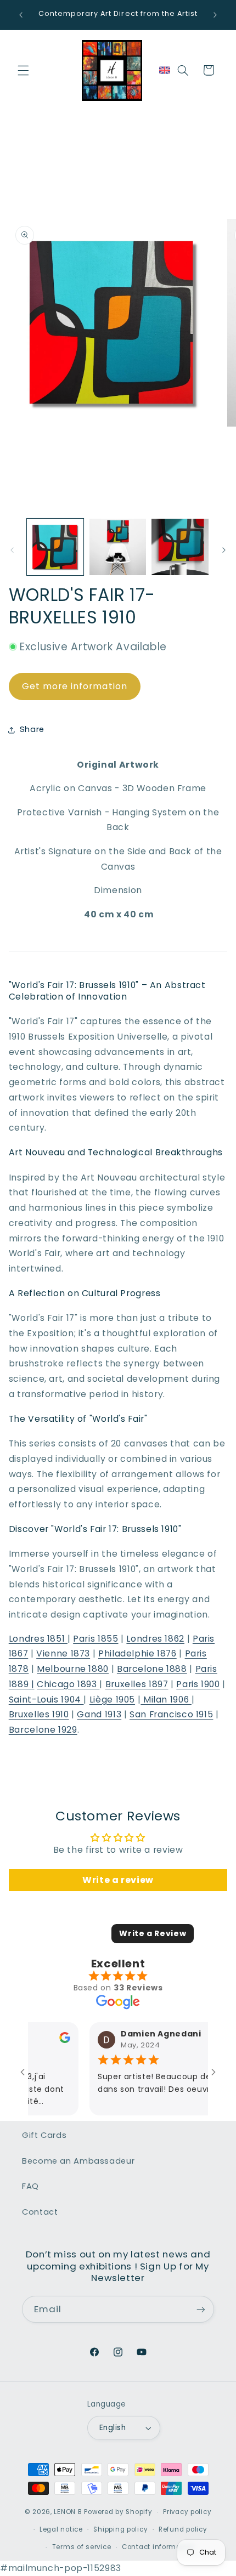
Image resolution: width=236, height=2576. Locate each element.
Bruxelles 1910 (39, 1714)
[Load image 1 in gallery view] (55, 547)
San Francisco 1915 (171, 1714)
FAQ (30, 2186)
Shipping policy (120, 2529)
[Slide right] (224, 550)
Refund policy (183, 2529)
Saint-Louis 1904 (46, 1700)
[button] (23, 70)
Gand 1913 (99, 1714)
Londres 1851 (38, 1639)
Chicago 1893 (68, 1684)
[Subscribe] (201, 2309)
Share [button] (32, 729)
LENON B (68, 2512)
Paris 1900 (198, 1684)
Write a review (118, 1880)
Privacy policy (187, 2512)
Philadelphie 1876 (137, 1653)
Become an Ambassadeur (78, 2161)
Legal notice (61, 2529)
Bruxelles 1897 (137, 1684)
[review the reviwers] (48, 2040)
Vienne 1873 (63, 1653)
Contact (40, 2212)
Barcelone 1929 (43, 1730)
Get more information (75, 686)
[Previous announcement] (21, 15)
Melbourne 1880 (73, 1669)
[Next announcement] (215, 15)
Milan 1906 (166, 1700)
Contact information (158, 2547)
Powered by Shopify (118, 2512)
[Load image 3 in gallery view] (180, 547)
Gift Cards (44, 2135)
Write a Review (153, 1933)
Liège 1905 (112, 1700)
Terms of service (82, 2547)
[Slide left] (12, 550)
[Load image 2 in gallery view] (118, 547)
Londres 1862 (155, 1639)
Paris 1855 (95, 1639)
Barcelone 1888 (152, 1669)
